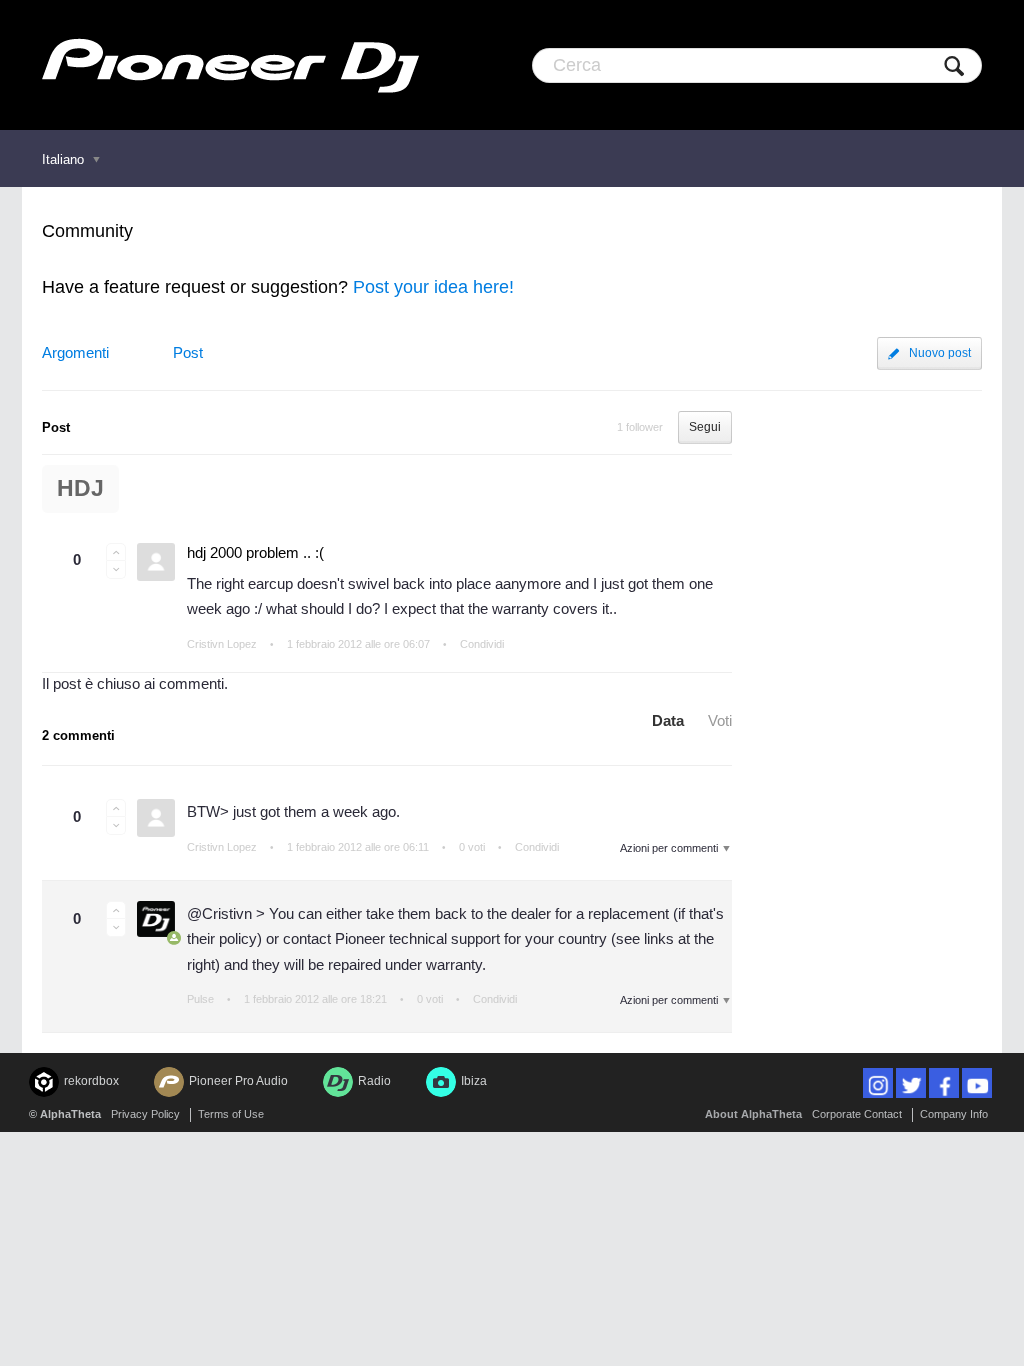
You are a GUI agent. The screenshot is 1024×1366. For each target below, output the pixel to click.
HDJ (80, 488)
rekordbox (91, 1081)
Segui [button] (705, 427)
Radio (374, 1081)
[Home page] (230, 65)
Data (668, 720)
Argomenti (75, 352)
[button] (116, 552)
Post (188, 352)
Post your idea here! (433, 287)
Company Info (954, 1114)
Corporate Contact (857, 1114)
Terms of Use (231, 1114)
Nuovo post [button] (940, 353)
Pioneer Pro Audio (238, 1081)
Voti (720, 720)
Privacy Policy (145, 1114)
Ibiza (474, 1081)
